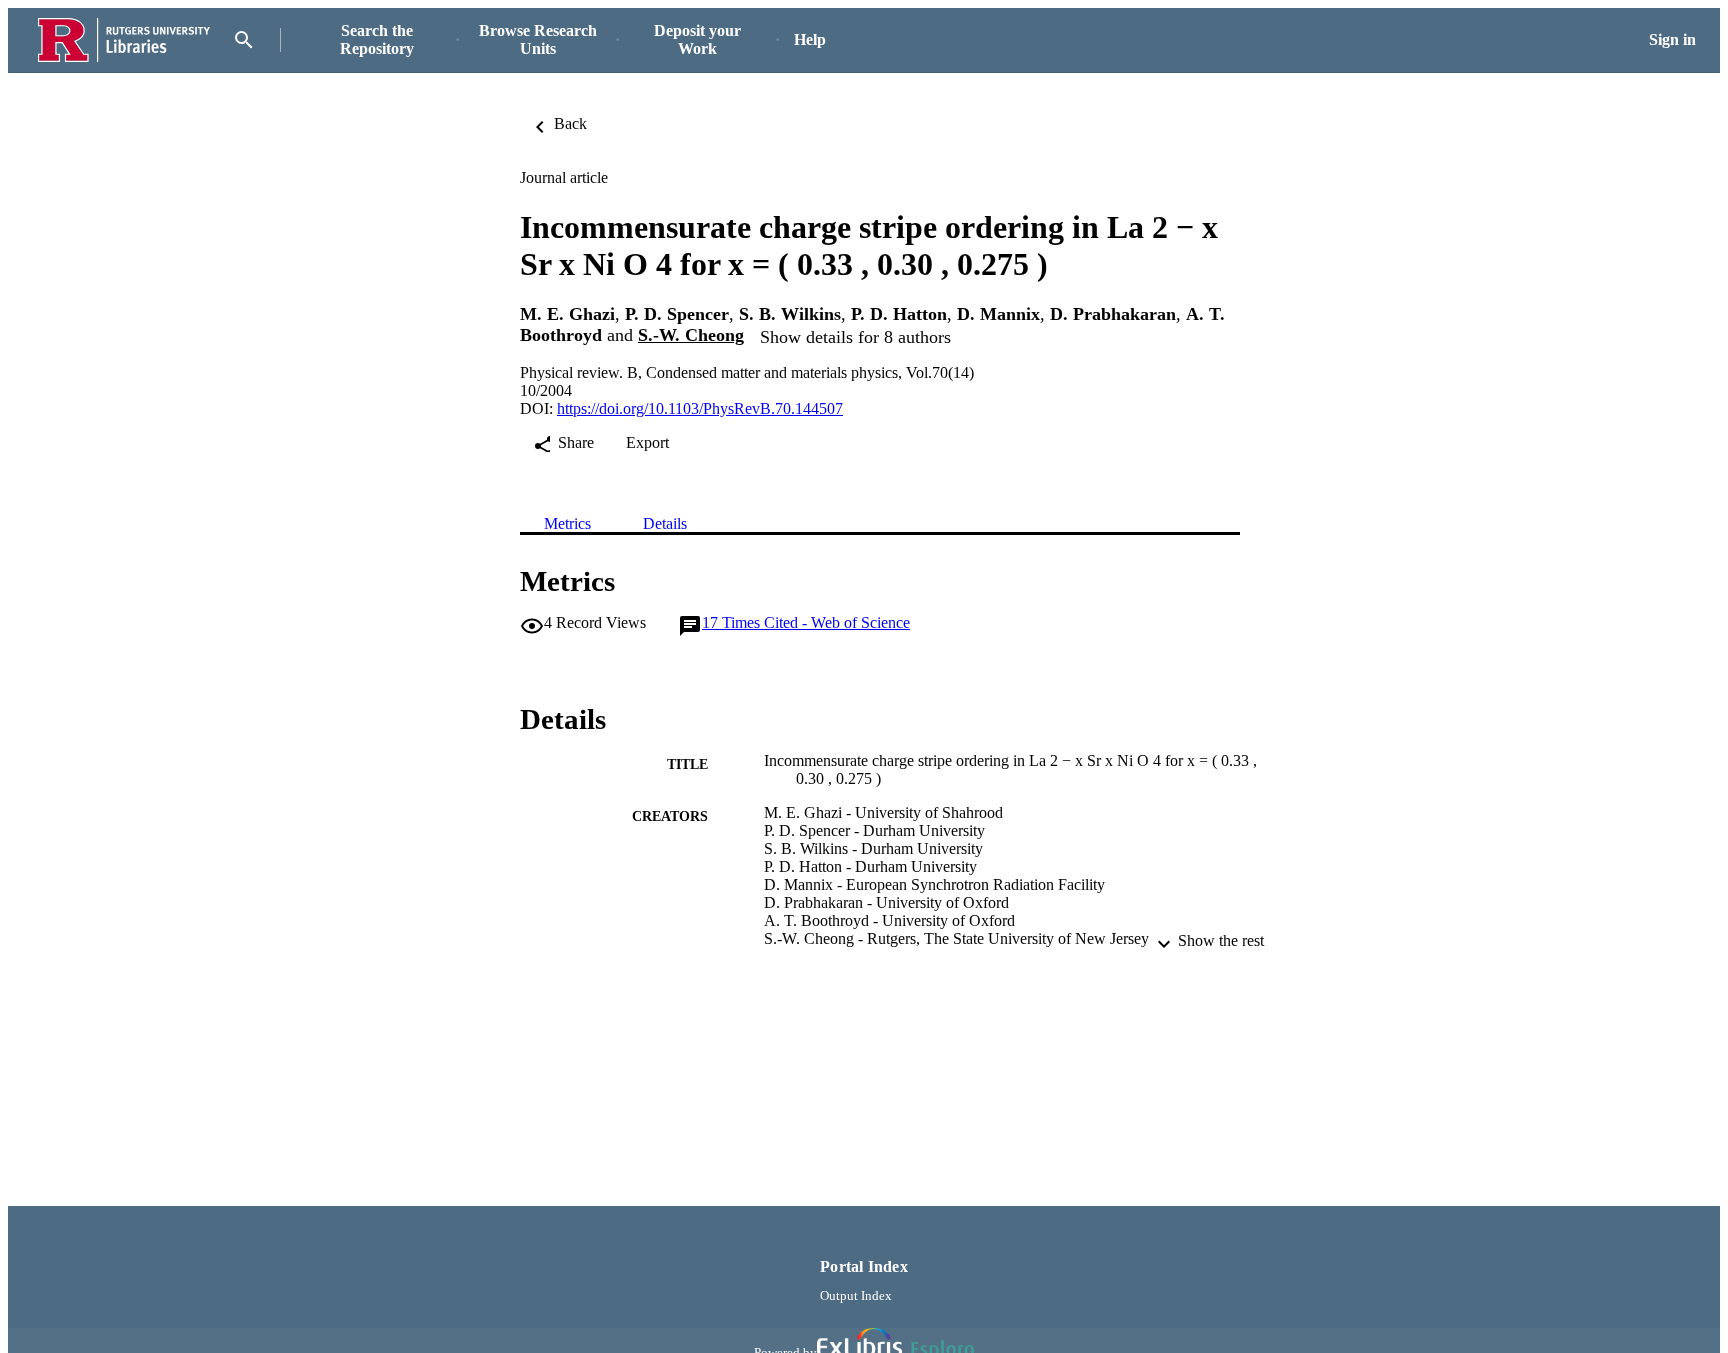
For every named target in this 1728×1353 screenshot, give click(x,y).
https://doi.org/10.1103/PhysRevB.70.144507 (700, 408)
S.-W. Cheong (691, 335)
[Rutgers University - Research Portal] (124, 40)
